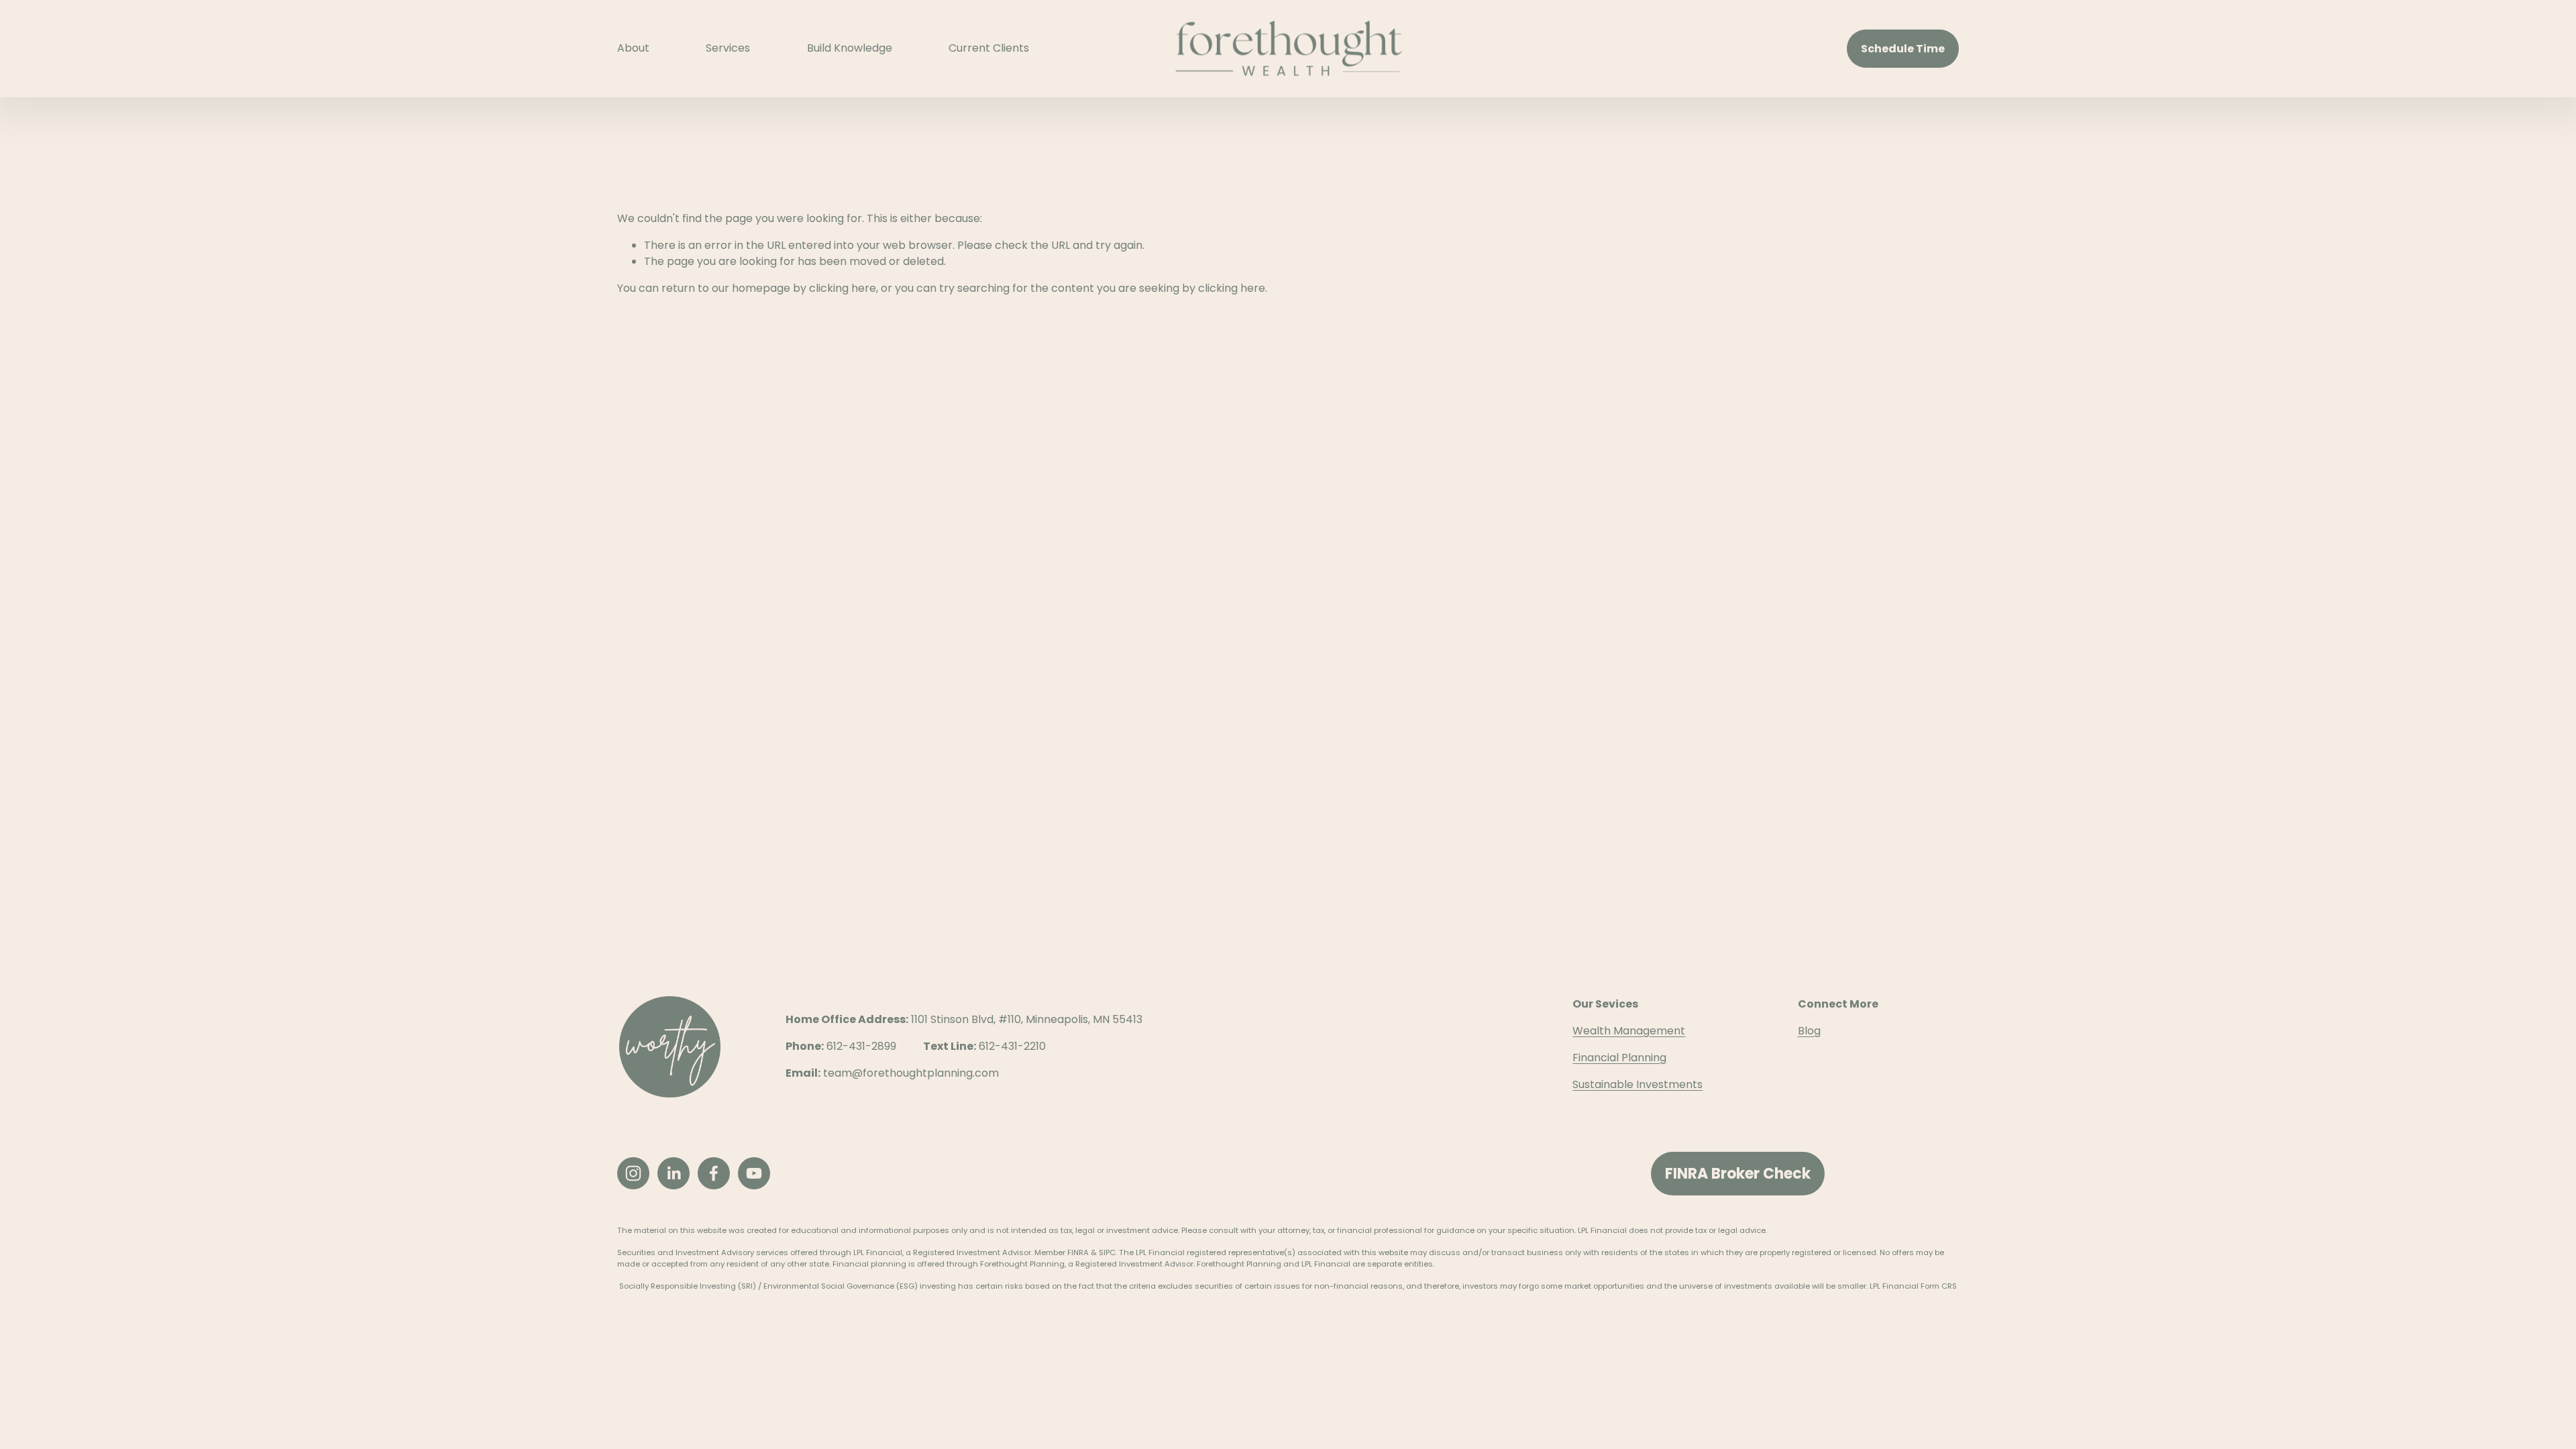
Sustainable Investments (1638, 1084)
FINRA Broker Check (1738, 1174)
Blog (1809, 1031)
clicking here (843, 288)
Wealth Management (1629, 1031)
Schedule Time (1903, 49)
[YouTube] (754, 1173)
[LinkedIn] (674, 1173)
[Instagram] (633, 1173)
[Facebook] (714, 1173)
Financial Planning (1619, 1058)
